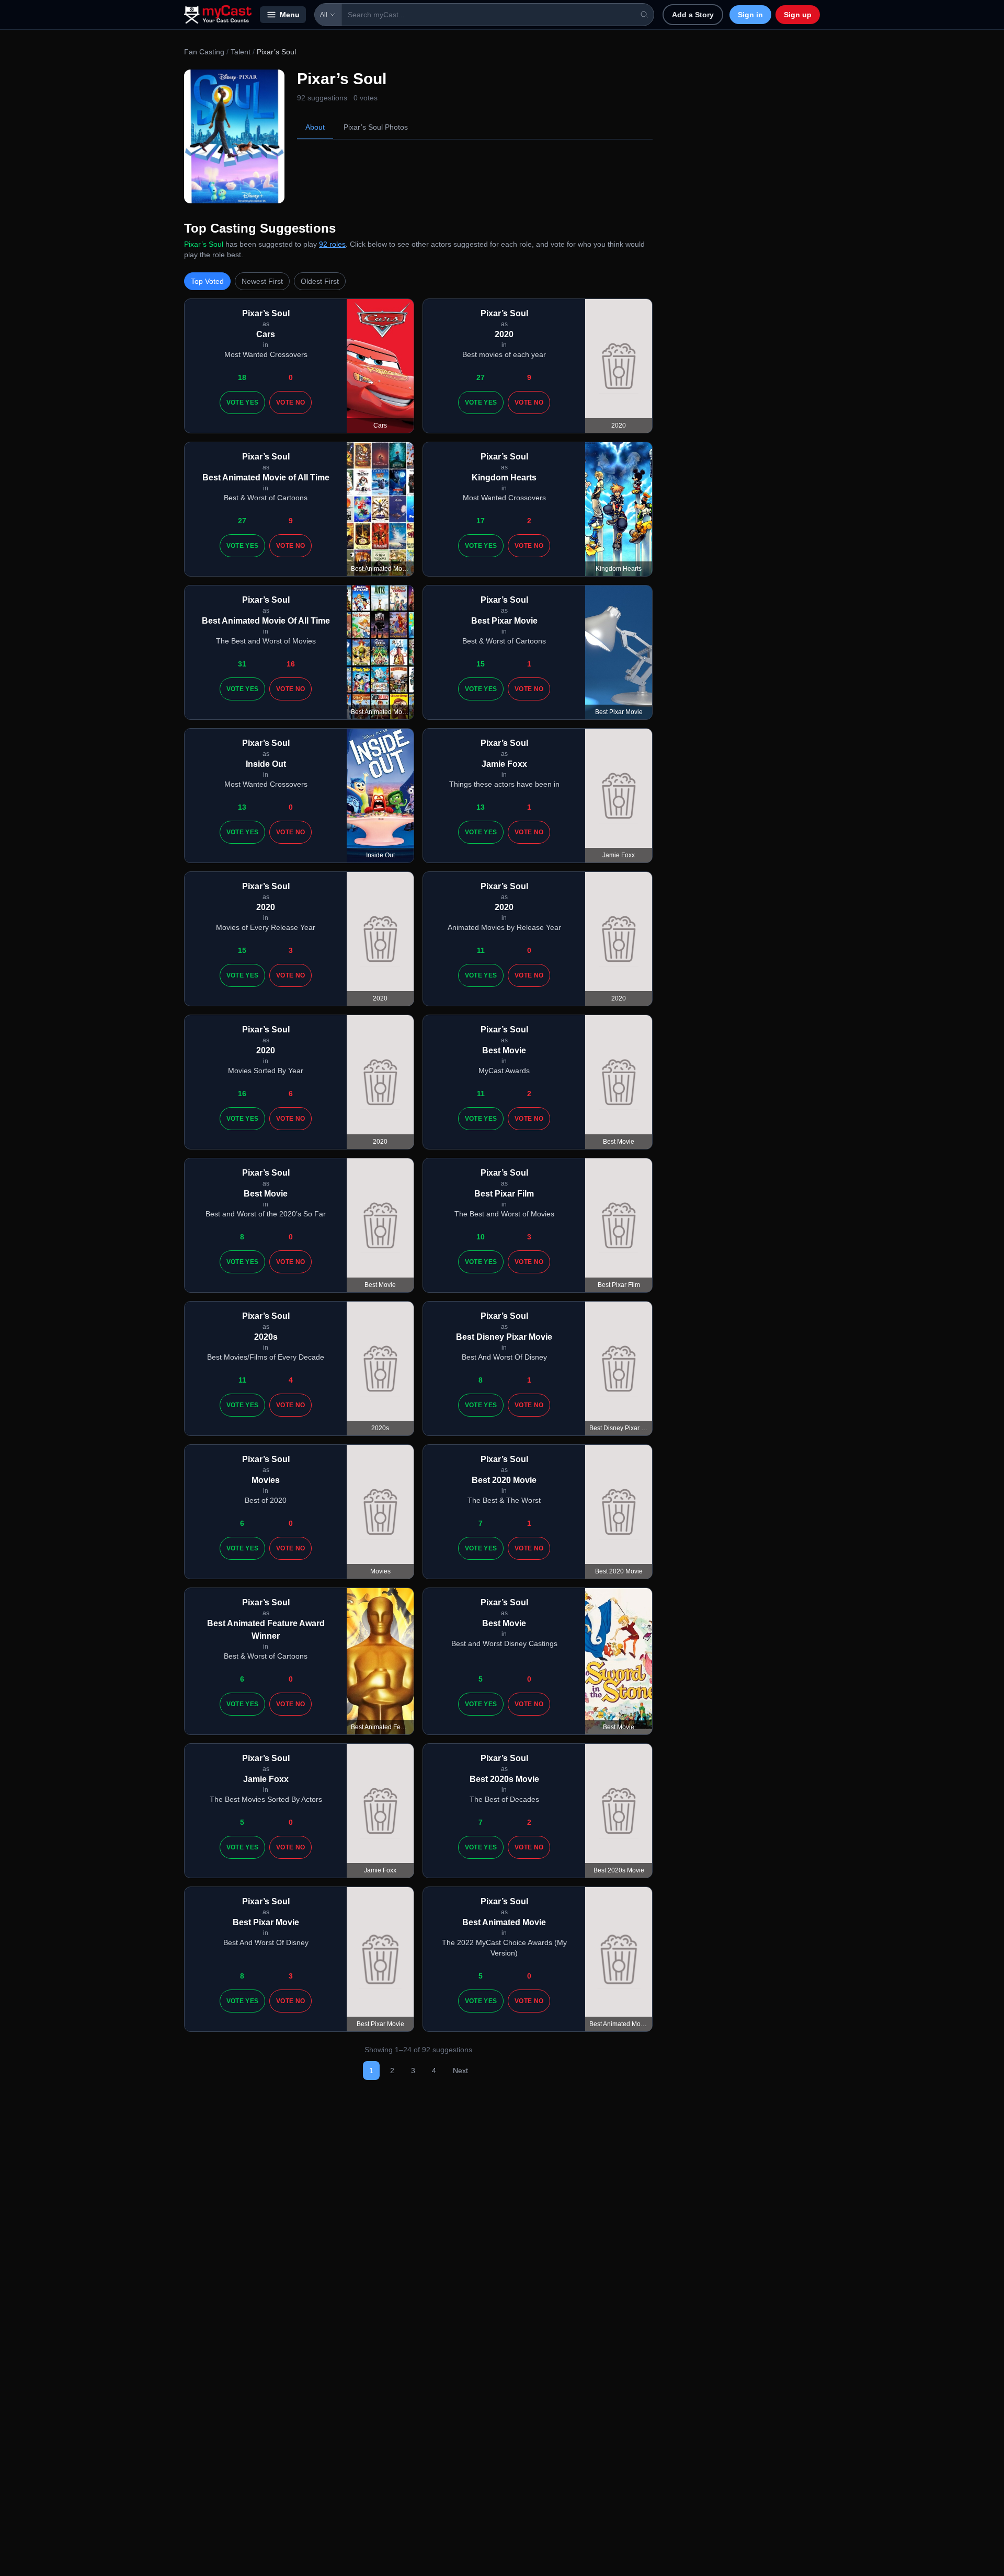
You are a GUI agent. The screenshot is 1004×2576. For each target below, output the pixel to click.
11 (481, 950)
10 (481, 1237)
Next (460, 2071)
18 (242, 377)
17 (481, 521)
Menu (290, 15)
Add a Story (693, 15)
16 (291, 664)
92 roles (332, 244)
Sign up (798, 15)
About (315, 127)
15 (481, 664)
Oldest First (320, 281)
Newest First (262, 281)
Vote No (290, 402)
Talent (241, 52)
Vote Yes (242, 402)
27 (481, 377)
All (324, 15)
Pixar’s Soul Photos (376, 127)
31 (242, 664)
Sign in (750, 15)
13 (242, 807)
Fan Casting (204, 52)
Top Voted (207, 281)
